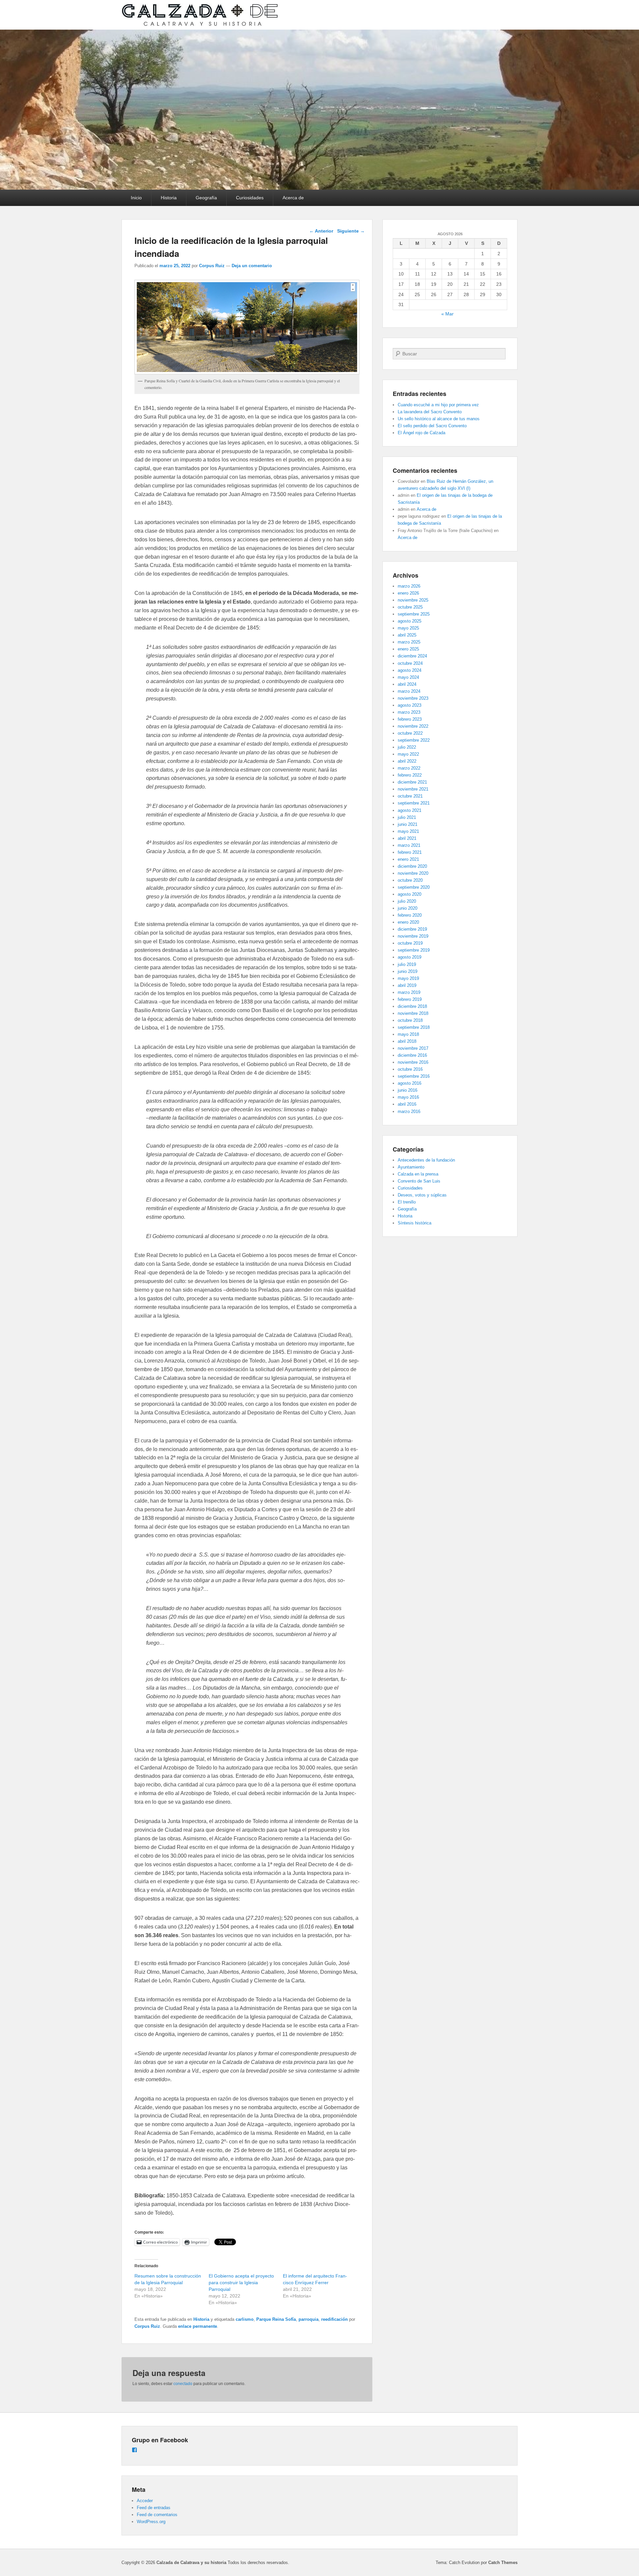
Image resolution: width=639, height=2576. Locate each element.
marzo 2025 (409, 642)
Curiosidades (250, 198)
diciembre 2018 (412, 1006)
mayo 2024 (408, 677)
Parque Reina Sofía (276, 2319)
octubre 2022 (410, 733)
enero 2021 (408, 859)
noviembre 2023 (413, 698)
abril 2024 (407, 684)
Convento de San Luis (419, 1181)
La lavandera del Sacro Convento (430, 412)
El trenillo (407, 1202)
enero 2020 (408, 922)
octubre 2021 (410, 796)
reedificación (334, 2319)
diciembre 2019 (412, 929)
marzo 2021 (409, 845)
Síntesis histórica (415, 1223)
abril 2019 (407, 985)
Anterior (321, 231)
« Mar (447, 314)
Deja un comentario (252, 266)
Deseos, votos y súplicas (422, 1195)
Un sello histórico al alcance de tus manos (439, 419)
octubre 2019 (410, 943)
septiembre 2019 (414, 950)
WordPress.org (151, 2522)
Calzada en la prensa (418, 1174)
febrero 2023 (410, 719)
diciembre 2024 (412, 656)
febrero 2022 (410, 775)
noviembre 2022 (413, 726)
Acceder (145, 2501)
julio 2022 (407, 747)
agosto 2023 (410, 705)
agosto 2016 (410, 1083)
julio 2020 (407, 901)
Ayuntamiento (411, 1167)
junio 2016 (408, 1090)
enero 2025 (408, 649)
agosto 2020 (410, 894)
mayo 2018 (408, 1034)
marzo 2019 (409, 992)
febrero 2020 (410, 915)
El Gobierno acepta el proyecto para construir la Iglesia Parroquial (241, 2283)
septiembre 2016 (414, 1076)
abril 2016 (407, 1104)
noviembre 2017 (413, 1048)
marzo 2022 (409, 768)
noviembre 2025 (413, 600)
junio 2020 (408, 908)
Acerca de (293, 198)
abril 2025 (407, 635)
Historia (169, 198)
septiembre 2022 (414, 740)
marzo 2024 (409, 691)
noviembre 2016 (413, 1062)
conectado (183, 2384)
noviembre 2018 (413, 1013)
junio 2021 (408, 824)
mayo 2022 (408, 754)
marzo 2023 (409, 712)
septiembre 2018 (414, 1027)
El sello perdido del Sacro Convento (432, 426)
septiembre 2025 (414, 614)
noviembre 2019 (413, 936)
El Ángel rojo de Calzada (422, 433)
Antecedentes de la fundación (426, 1160)
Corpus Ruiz (212, 266)
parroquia (309, 2319)
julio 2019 (407, 964)
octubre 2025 (410, 607)
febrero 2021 (410, 852)
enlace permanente (198, 2326)
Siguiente (351, 231)
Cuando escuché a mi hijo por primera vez (438, 405)
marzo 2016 (409, 1111)
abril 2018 (407, 1041)
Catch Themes (503, 2563)
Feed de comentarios (157, 2515)
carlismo (245, 2319)
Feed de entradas (154, 2508)
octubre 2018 (410, 1020)
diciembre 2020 (412, 866)
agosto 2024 (410, 670)
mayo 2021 (408, 831)
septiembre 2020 (414, 887)
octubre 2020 (410, 880)
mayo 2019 (408, 978)
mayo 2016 (408, 1097)
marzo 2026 (409, 586)
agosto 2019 (410, 957)
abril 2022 (407, 761)
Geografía (206, 198)
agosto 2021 (410, 810)
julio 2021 (407, 817)
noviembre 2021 (413, 789)
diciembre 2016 (412, 1055)
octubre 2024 (410, 663)
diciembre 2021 (412, 782)
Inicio (136, 198)
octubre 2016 (410, 1069)
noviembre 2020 (413, 873)
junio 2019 (408, 971)
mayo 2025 (408, 628)
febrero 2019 (410, 999)
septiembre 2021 (414, 803)
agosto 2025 (410, 621)
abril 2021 (407, 838)
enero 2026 (408, 593)
